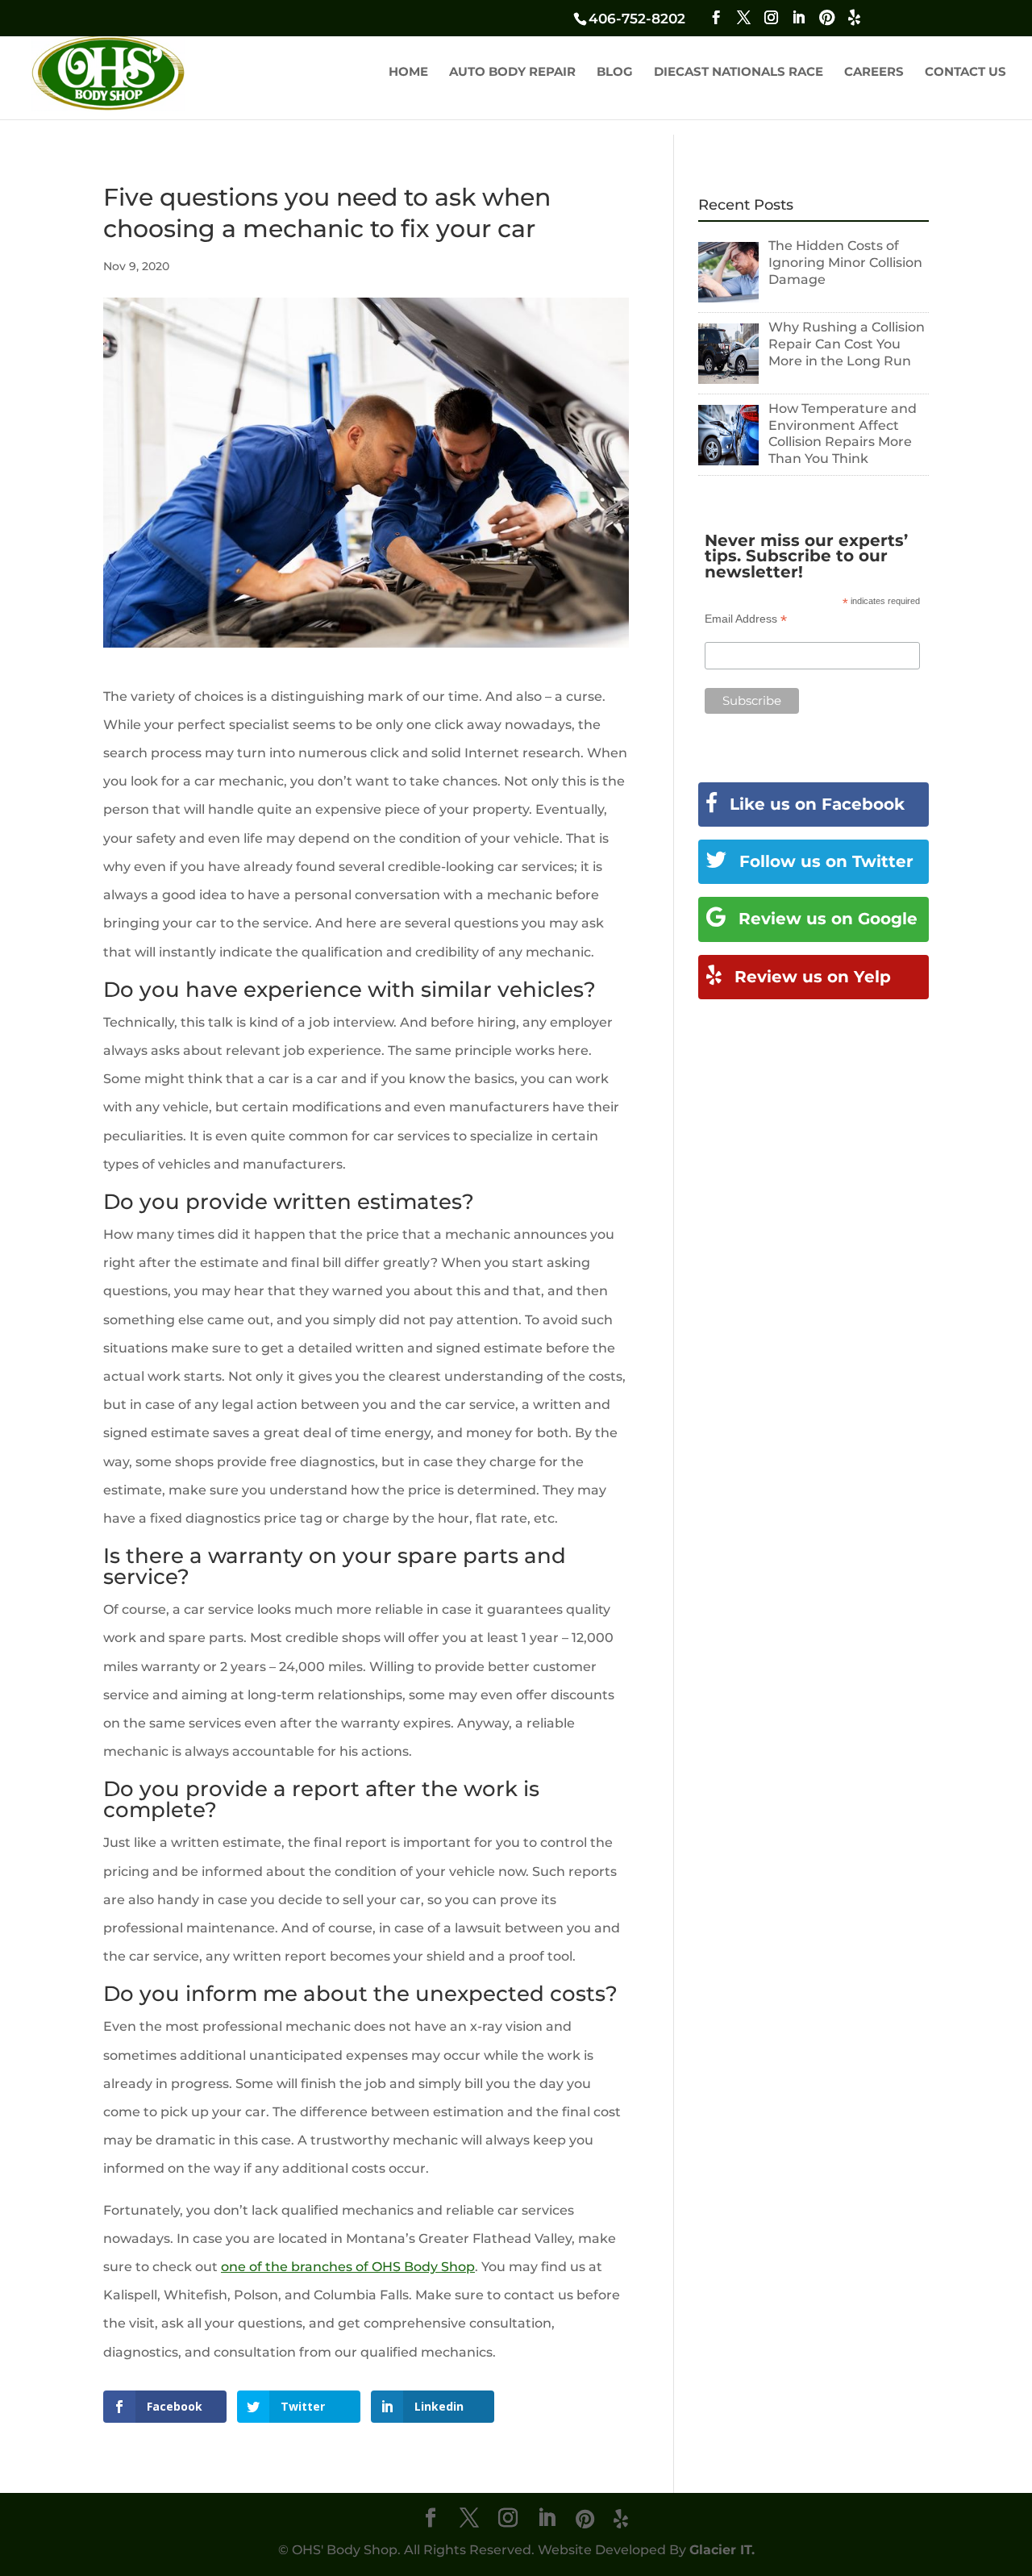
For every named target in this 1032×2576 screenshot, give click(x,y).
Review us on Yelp (810, 977)
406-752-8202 (637, 19)
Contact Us (965, 73)
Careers (874, 73)
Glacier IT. (722, 2550)
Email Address (746, 619)
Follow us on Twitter (824, 861)
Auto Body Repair (512, 73)
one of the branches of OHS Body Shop (348, 2267)
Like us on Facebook (815, 804)
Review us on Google (826, 919)
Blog (615, 73)
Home (408, 73)
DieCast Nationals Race (739, 73)
